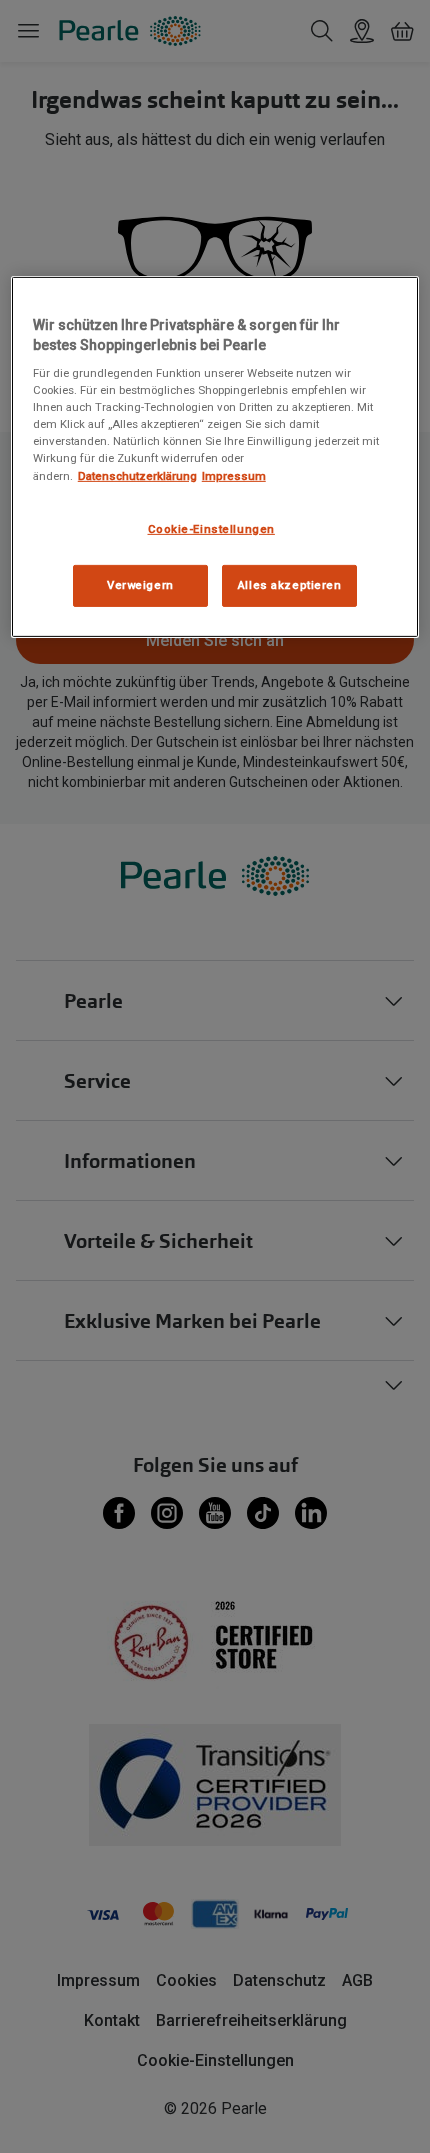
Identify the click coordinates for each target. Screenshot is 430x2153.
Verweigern (140, 585)
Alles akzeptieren (290, 585)
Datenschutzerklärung (137, 475)
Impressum (234, 475)
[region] (215, 457)
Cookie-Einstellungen (211, 528)
